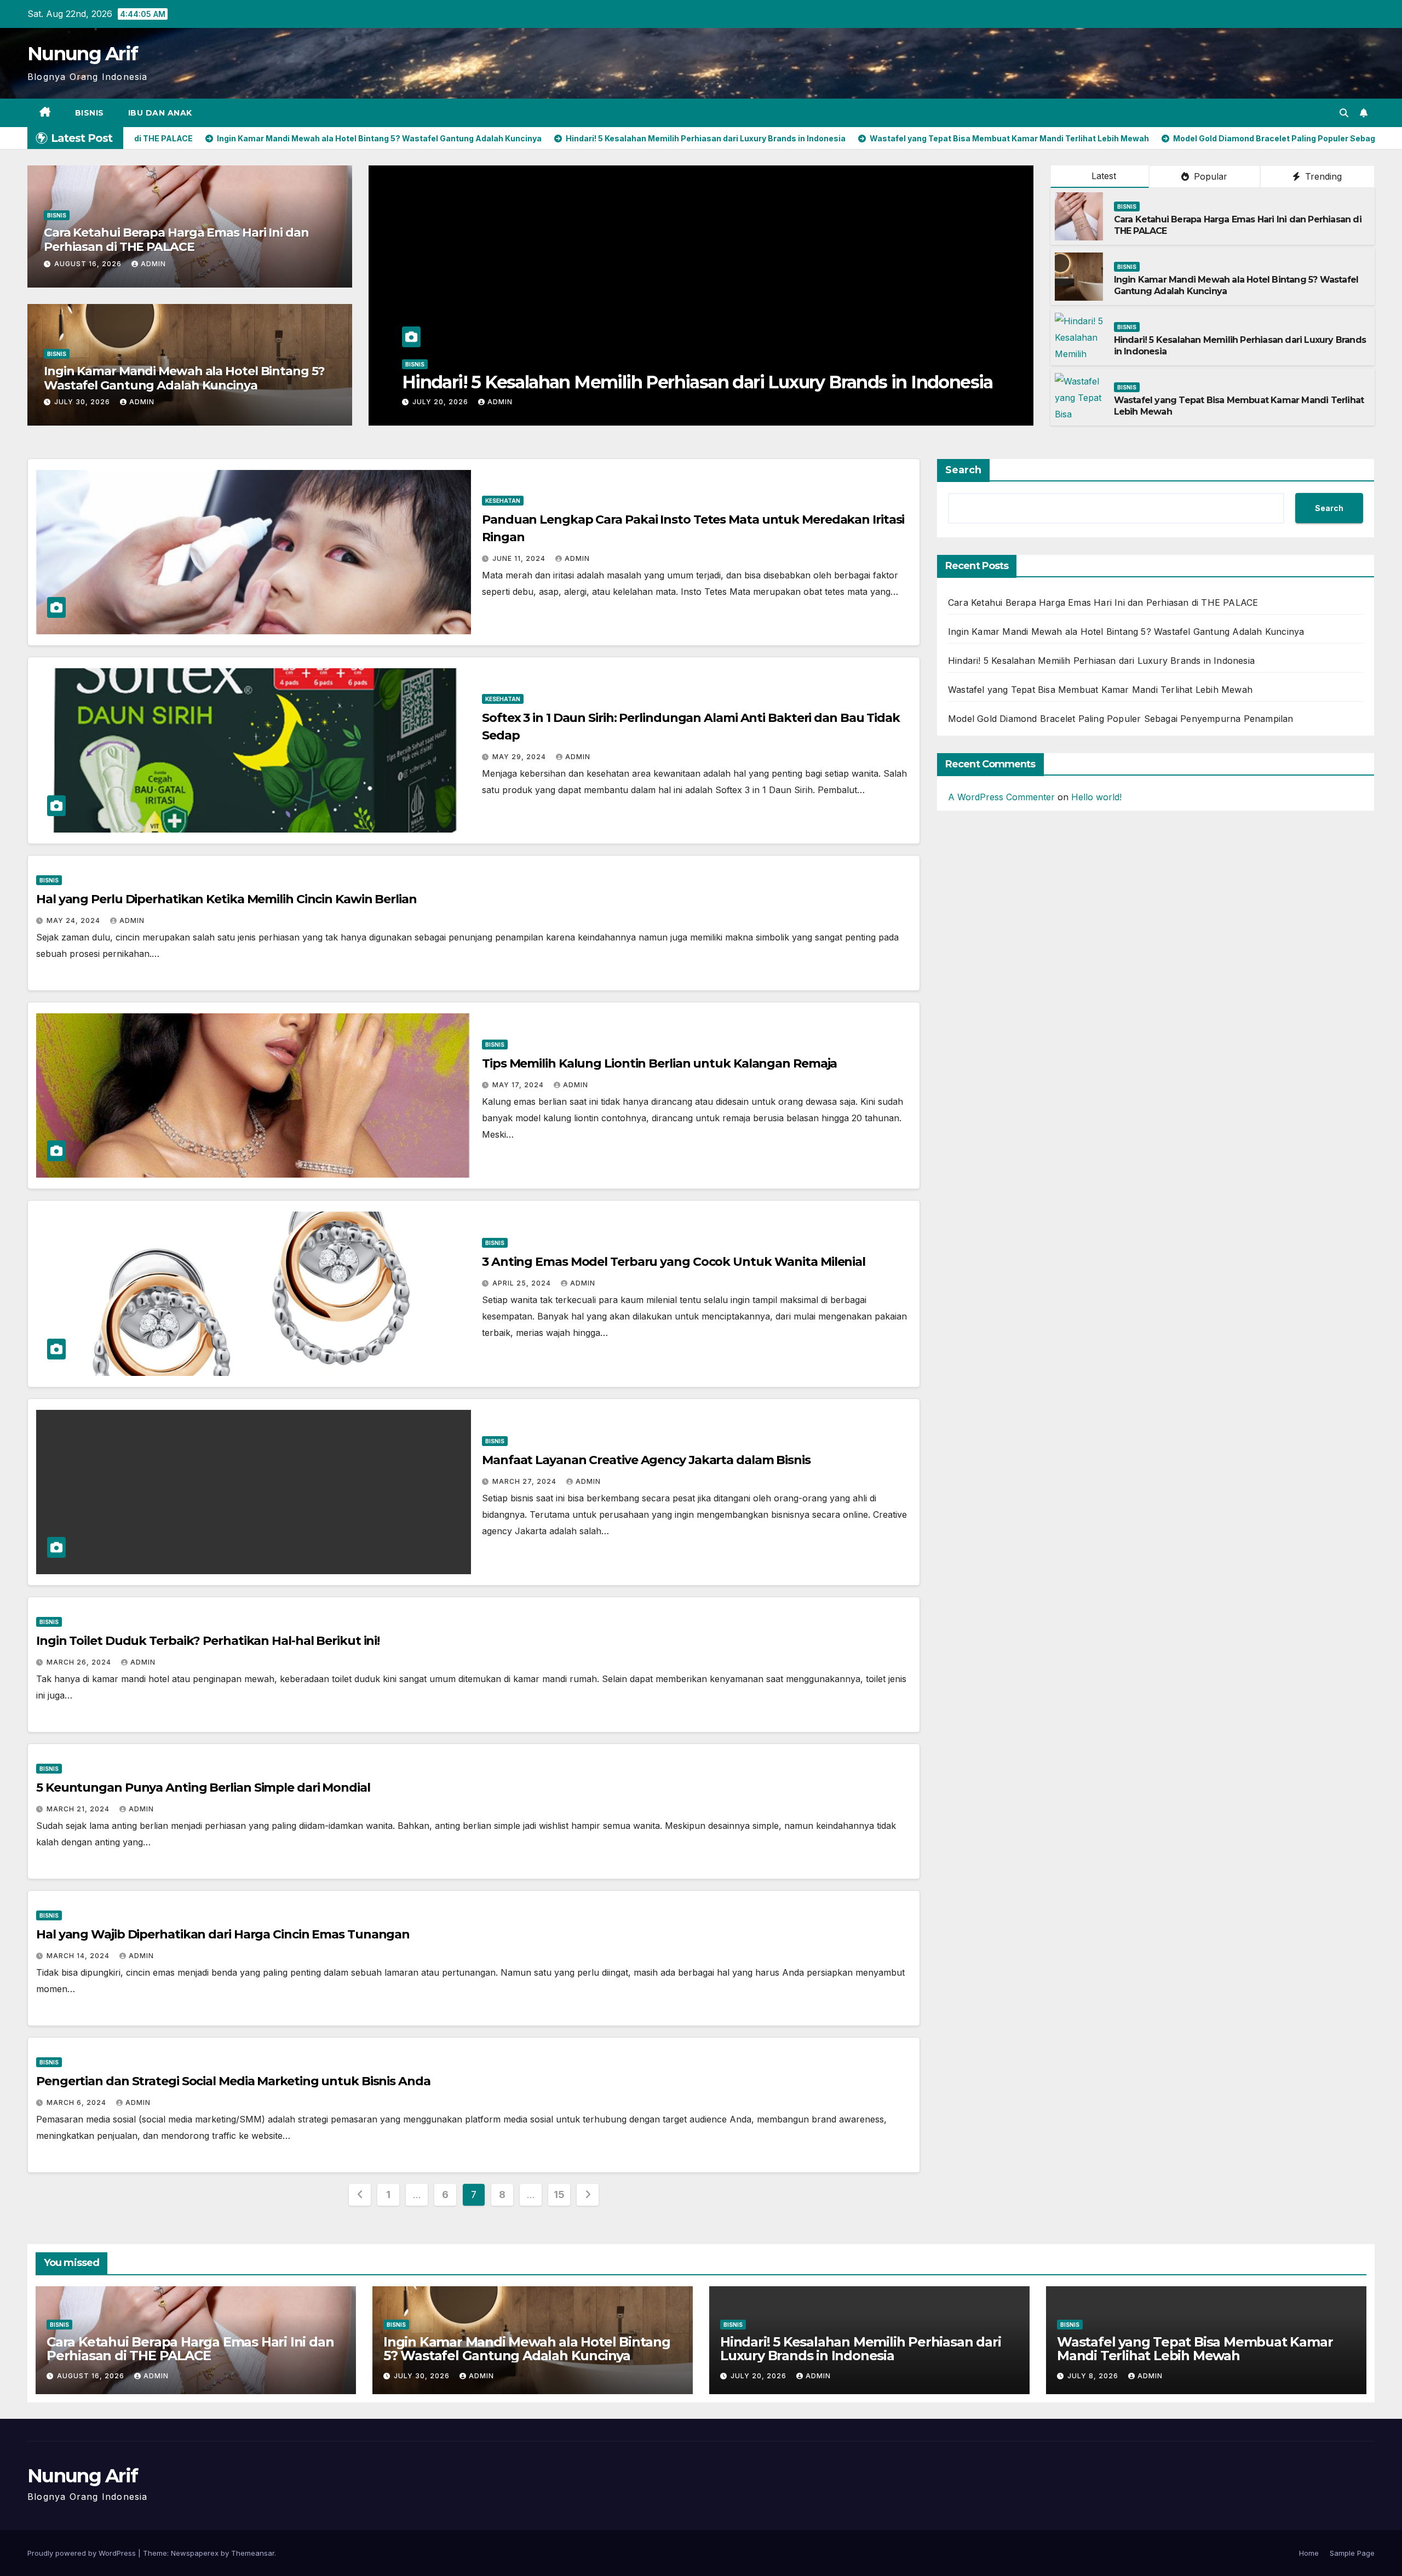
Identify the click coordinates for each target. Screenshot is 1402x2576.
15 (559, 2195)
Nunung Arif (82, 54)
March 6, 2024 (77, 2102)
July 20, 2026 (760, 2376)
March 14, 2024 (79, 1956)
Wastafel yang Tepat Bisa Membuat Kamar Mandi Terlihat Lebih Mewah (698, 382)
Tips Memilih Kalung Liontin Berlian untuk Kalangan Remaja (659, 1063)
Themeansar (253, 2553)
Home (1309, 2553)
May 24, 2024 (74, 920)
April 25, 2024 (523, 1283)
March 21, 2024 (79, 1809)
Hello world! (1096, 797)
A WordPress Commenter (1001, 797)
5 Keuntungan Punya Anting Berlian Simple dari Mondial (203, 1788)
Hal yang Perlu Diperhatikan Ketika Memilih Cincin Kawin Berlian (226, 899)
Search (963, 470)
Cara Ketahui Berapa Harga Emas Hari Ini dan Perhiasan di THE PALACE (176, 240)
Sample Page (1352, 2553)
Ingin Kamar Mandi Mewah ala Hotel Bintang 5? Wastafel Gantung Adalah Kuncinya (184, 378)
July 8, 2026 (439, 402)
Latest (1104, 176)
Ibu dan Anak (160, 113)
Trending (1322, 176)
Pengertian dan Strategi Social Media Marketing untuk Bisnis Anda (233, 2081)
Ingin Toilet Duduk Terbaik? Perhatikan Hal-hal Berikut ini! (208, 1641)
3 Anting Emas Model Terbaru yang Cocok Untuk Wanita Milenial (674, 1262)
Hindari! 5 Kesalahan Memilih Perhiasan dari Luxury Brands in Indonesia (1101, 661)
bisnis (90, 113)
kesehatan (503, 501)
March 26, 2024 (80, 1662)
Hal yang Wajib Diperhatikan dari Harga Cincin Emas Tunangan (223, 1934)
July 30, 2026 (83, 402)
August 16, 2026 (89, 264)
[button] (1344, 113)
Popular (1209, 176)
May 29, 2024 (520, 757)
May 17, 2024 (519, 1085)
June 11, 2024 (520, 558)
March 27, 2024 (525, 1481)
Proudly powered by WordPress (83, 2553)
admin (153, 264)
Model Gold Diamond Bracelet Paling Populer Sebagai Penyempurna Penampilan (1121, 719)
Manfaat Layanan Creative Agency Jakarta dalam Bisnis (646, 1460)
